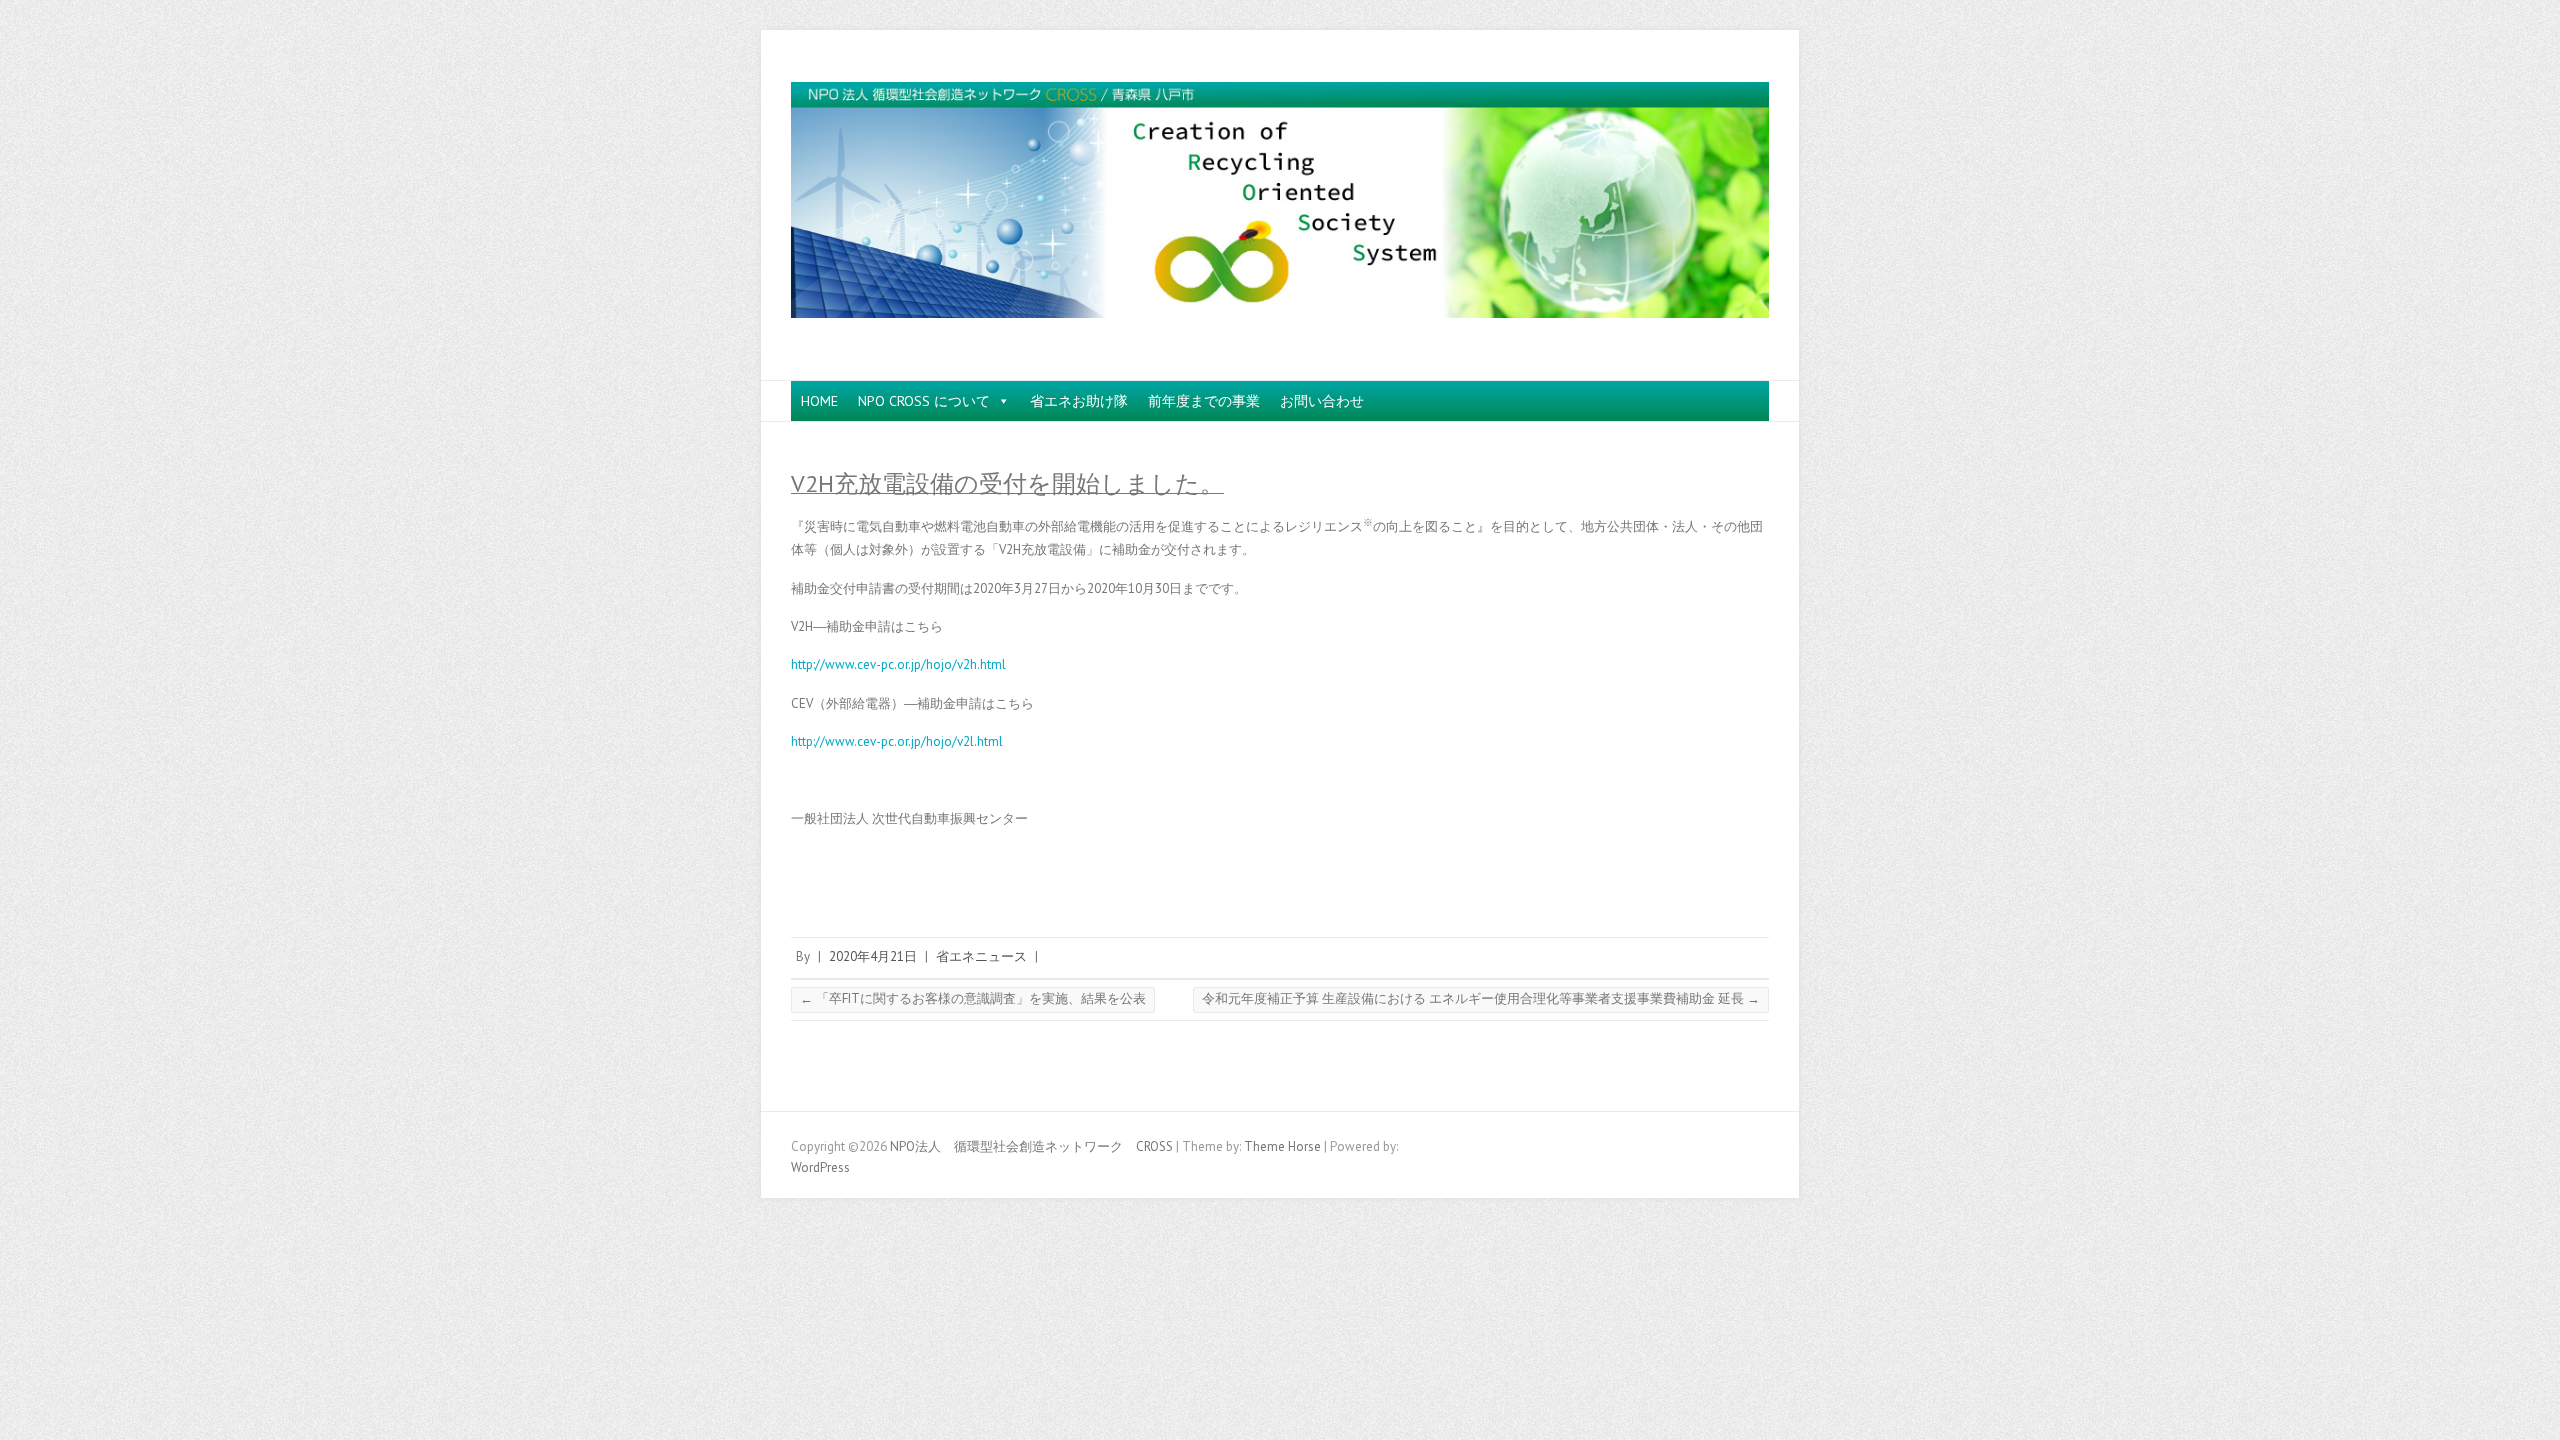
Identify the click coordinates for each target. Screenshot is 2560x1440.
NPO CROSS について (924, 401)
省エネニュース (981, 956)
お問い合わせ (1322, 401)
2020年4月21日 (873, 956)
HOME (819, 401)
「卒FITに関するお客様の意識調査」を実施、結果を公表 (973, 998)
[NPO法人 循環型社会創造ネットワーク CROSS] (1280, 205)
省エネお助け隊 (1079, 401)
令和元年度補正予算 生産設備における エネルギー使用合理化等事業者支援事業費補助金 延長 (1481, 998)
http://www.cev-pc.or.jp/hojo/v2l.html (897, 741)
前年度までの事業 (1204, 401)
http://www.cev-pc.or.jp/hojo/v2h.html (898, 664)
